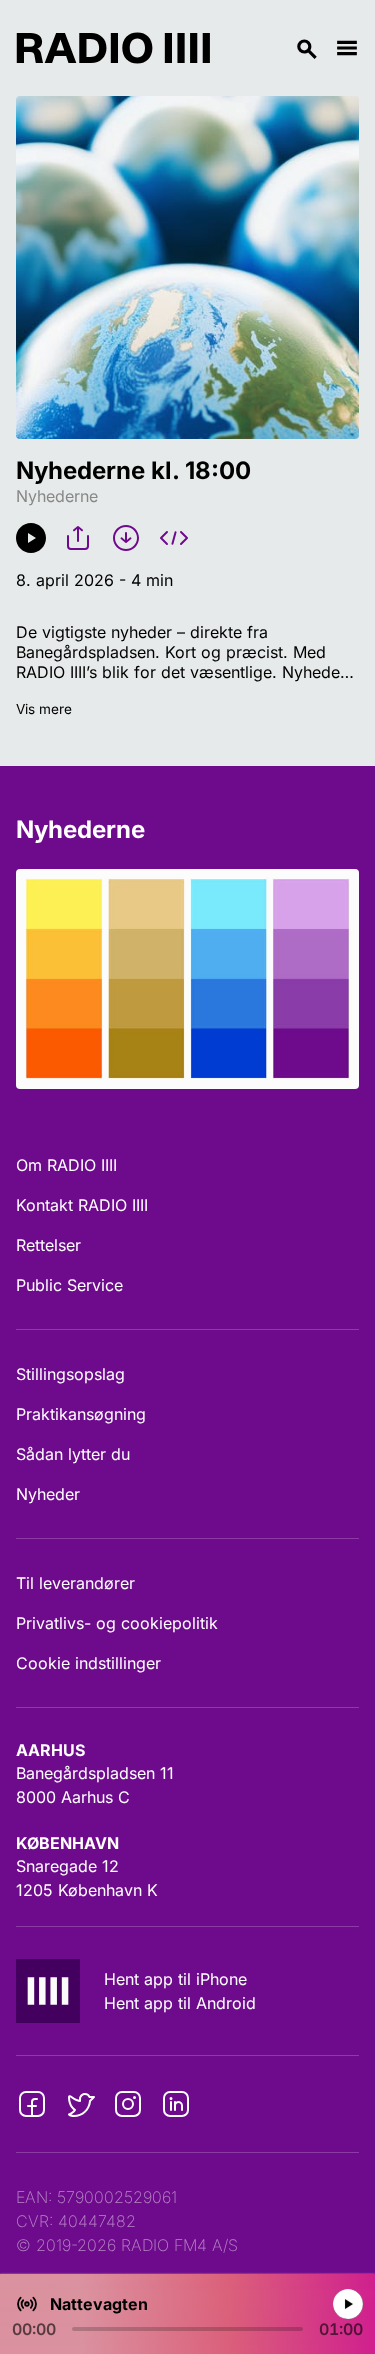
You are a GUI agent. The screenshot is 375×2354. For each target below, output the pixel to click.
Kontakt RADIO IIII (82, 1205)
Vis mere (44, 709)
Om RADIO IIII (66, 1165)
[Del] (78, 538)
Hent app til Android (180, 2003)
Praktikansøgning (81, 1414)
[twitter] (80, 2104)
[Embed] (174, 538)
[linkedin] (176, 2104)
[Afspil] (31, 538)
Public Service (69, 1285)
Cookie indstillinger (88, 1663)
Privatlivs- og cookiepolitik (117, 1623)
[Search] (272, 48)
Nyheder (48, 1494)
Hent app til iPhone (175, 1979)
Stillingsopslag (70, 1374)
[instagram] (128, 2104)
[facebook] (32, 2104)
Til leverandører (75, 1583)
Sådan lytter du (73, 1454)
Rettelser (48, 1245)
